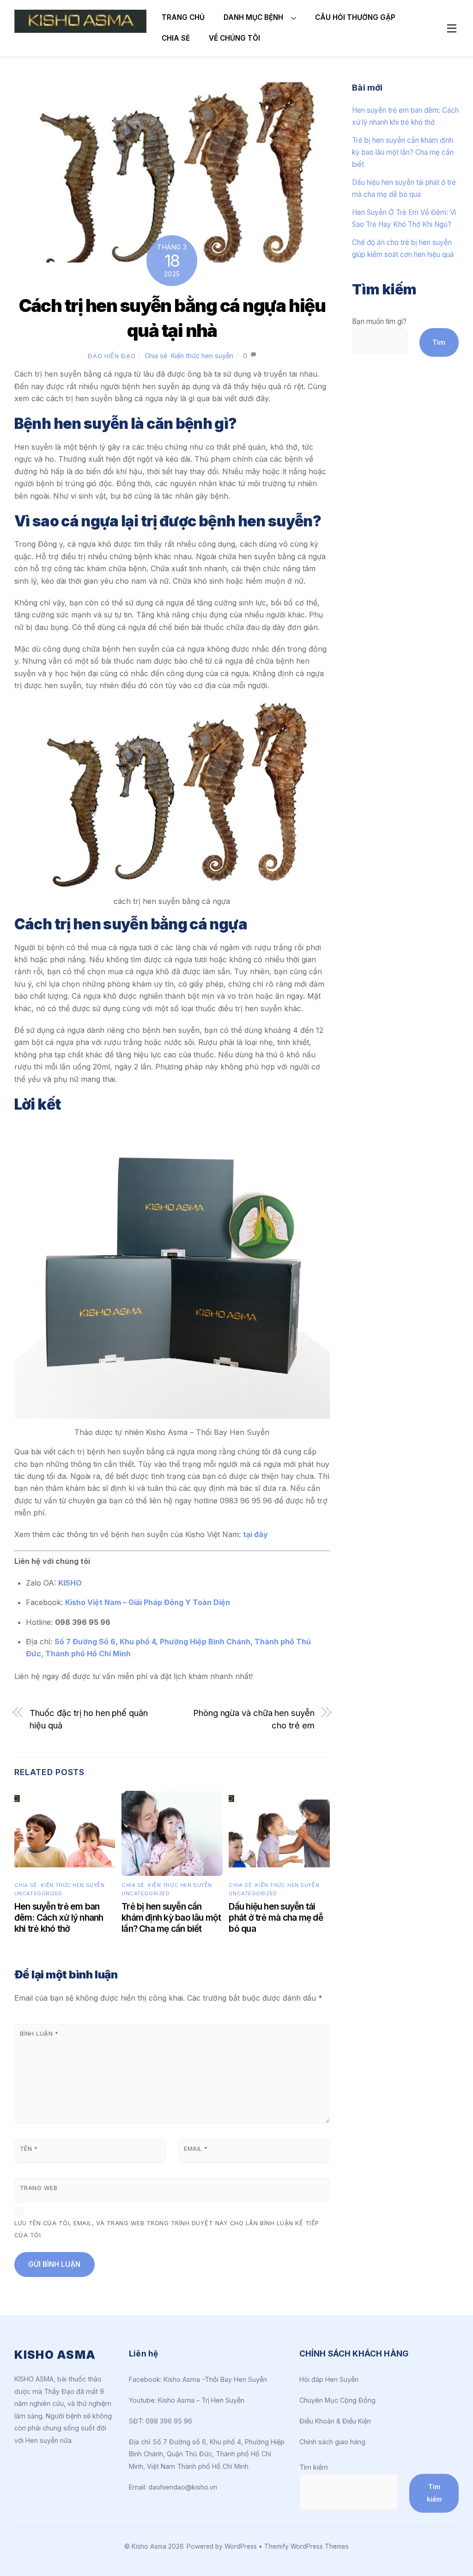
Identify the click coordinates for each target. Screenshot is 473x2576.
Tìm (439, 342)
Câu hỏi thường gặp (355, 17)
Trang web (39, 2188)
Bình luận (39, 2034)
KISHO (70, 1583)
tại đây (255, 1534)
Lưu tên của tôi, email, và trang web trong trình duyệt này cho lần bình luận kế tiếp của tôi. (167, 2229)
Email (196, 2149)
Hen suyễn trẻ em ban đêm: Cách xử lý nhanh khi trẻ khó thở (59, 1917)
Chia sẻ (176, 38)
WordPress (241, 2546)
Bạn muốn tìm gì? (379, 321)
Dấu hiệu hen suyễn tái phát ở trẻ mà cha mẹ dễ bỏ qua (276, 1917)
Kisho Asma (150, 2546)
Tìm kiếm (314, 2467)
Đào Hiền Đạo (112, 356)
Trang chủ (183, 17)
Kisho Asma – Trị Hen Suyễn (201, 2400)
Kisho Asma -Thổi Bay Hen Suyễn (215, 2379)
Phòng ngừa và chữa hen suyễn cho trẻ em (254, 1719)
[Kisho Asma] (80, 29)
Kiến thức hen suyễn (202, 356)
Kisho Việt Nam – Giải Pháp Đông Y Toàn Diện (148, 1602)
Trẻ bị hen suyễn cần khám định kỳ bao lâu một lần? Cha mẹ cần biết (171, 1917)
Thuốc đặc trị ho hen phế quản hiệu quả (88, 1719)
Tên (29, 2149)
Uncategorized (38, 1893)
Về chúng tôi (234, 38)
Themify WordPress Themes (306, 2546)
